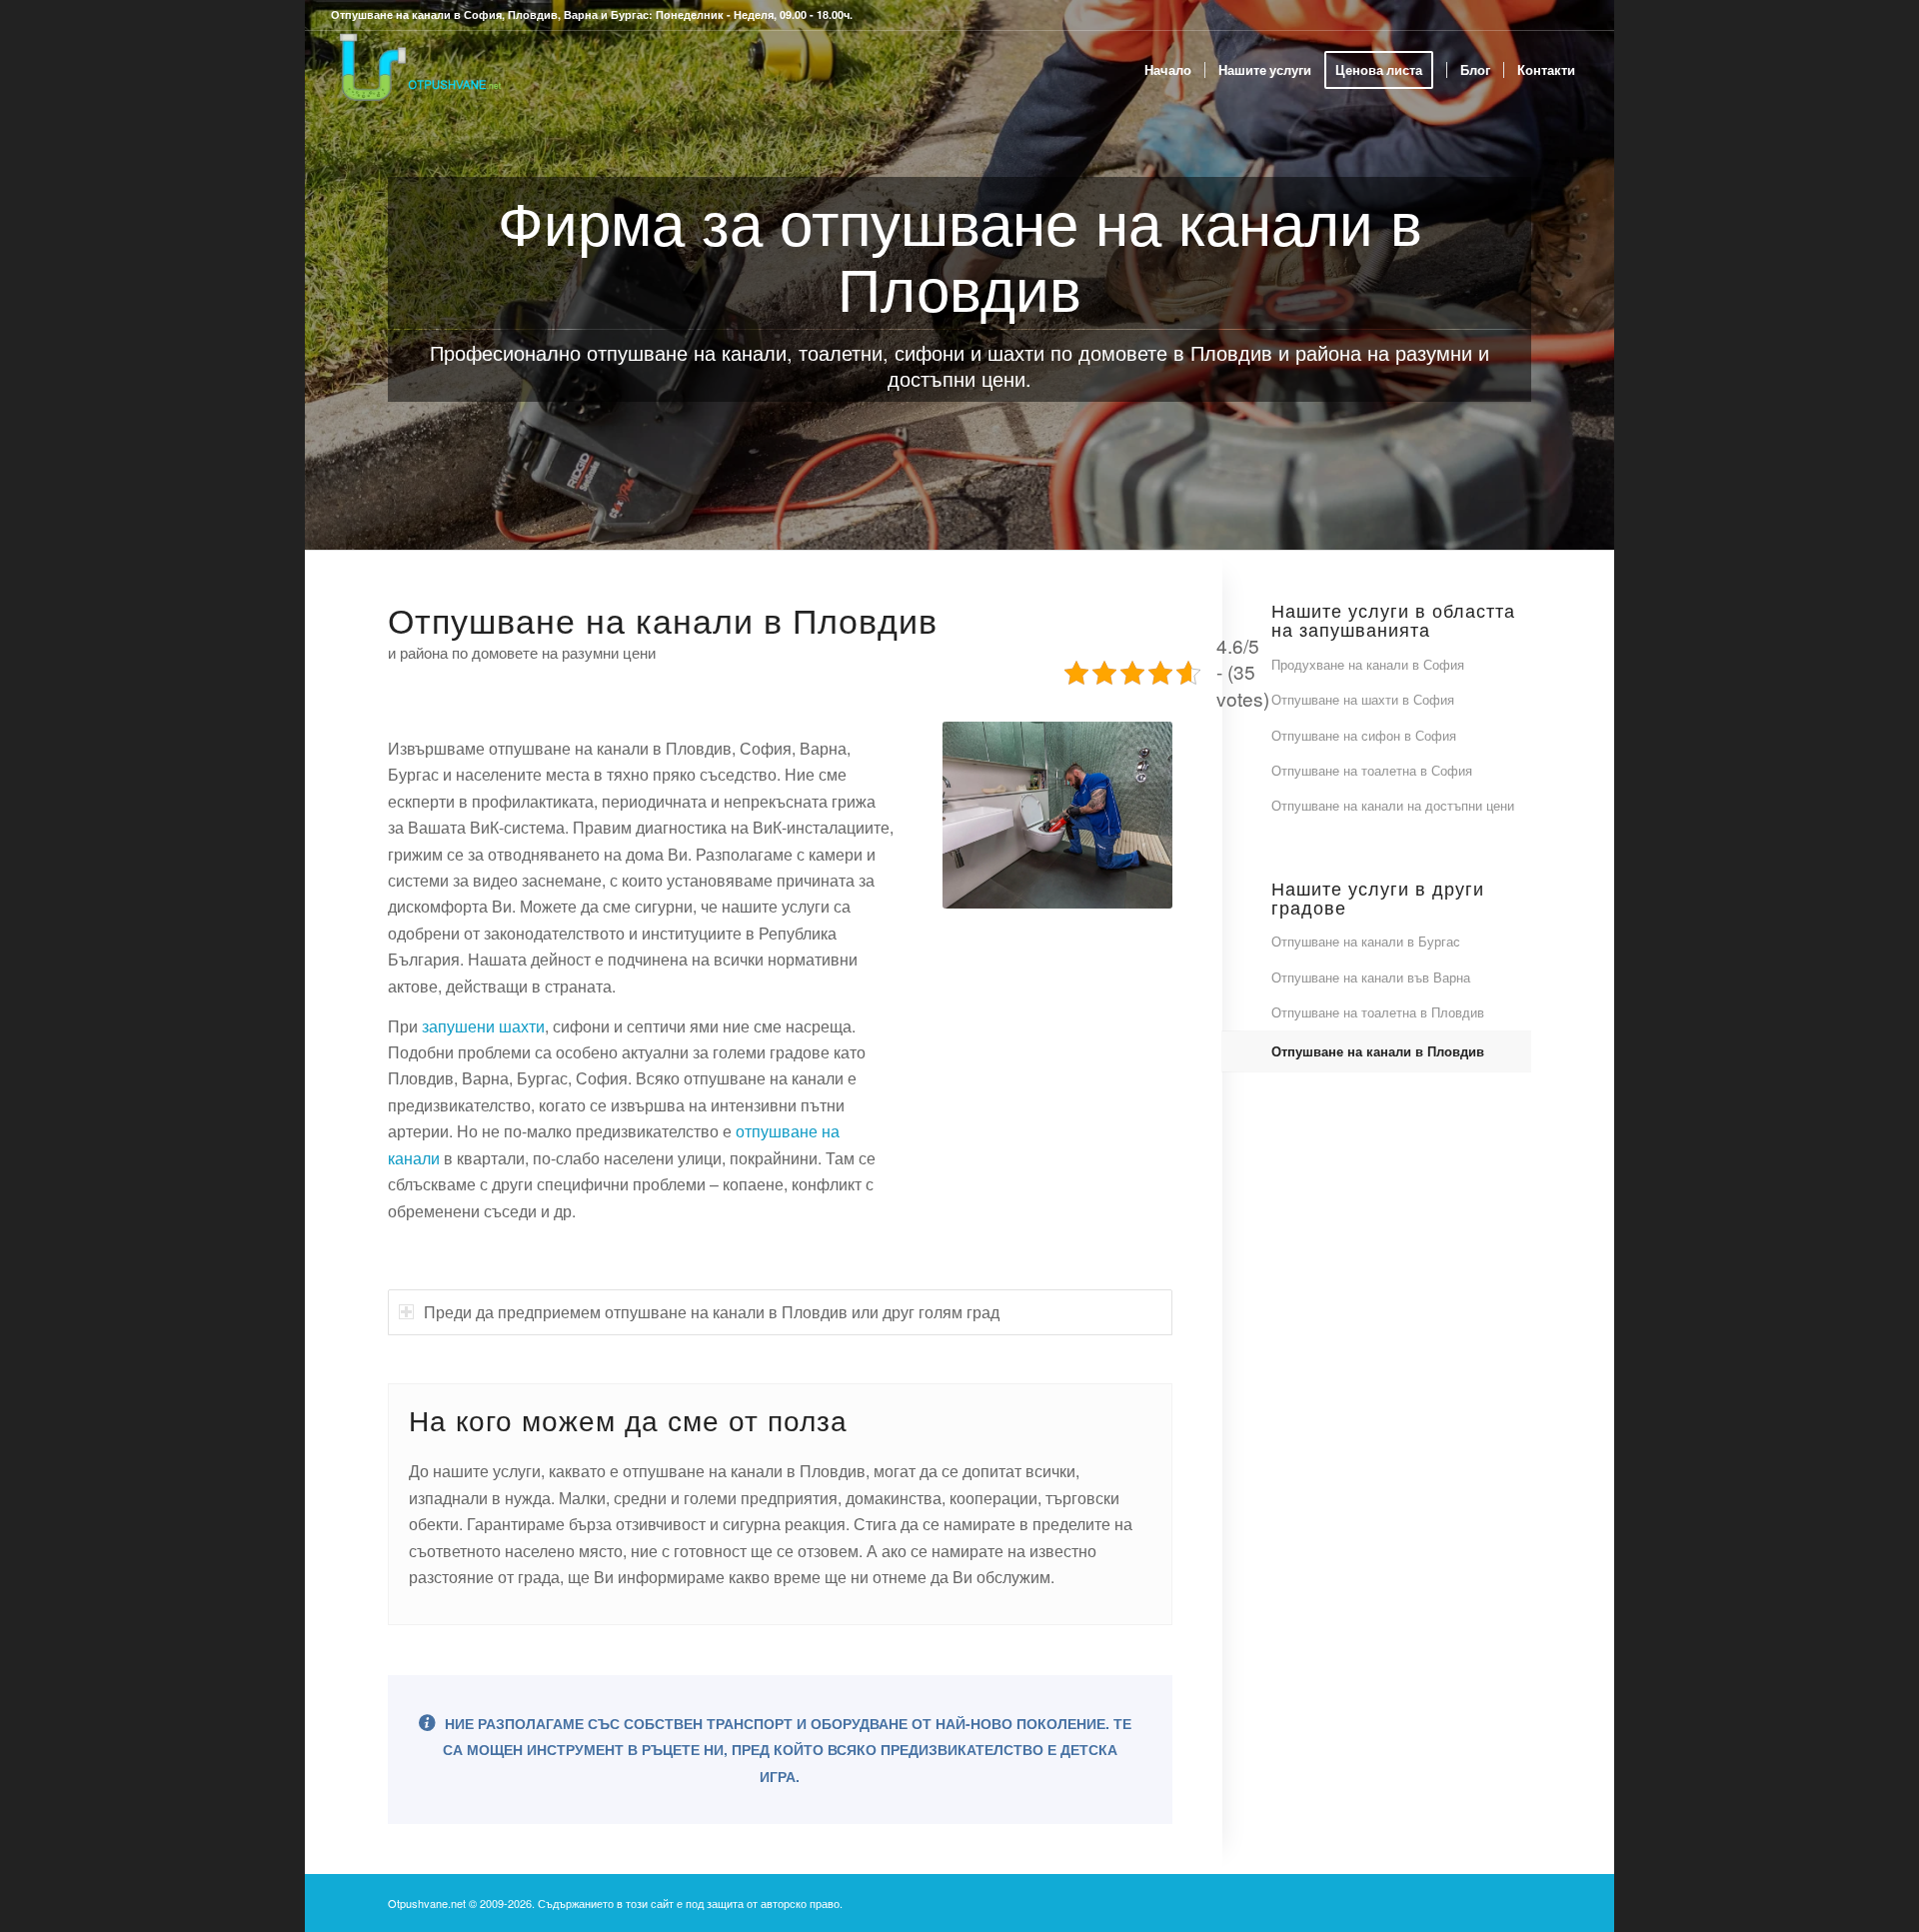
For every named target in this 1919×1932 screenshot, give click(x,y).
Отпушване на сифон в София (1364, 735)
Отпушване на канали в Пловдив (1378, 1051)
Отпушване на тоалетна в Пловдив (1378, 1012)
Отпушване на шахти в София (1363, 699)
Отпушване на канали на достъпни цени (1393, 805)
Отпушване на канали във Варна (1371, 977)
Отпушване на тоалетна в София (1372, 770)
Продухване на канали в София (1368, 664)
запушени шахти (483, 1026)
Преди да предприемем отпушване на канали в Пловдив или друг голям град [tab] (712, 1312)
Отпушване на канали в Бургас (1366, 941)
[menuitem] (1168, 70)
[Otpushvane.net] (418, 70)
